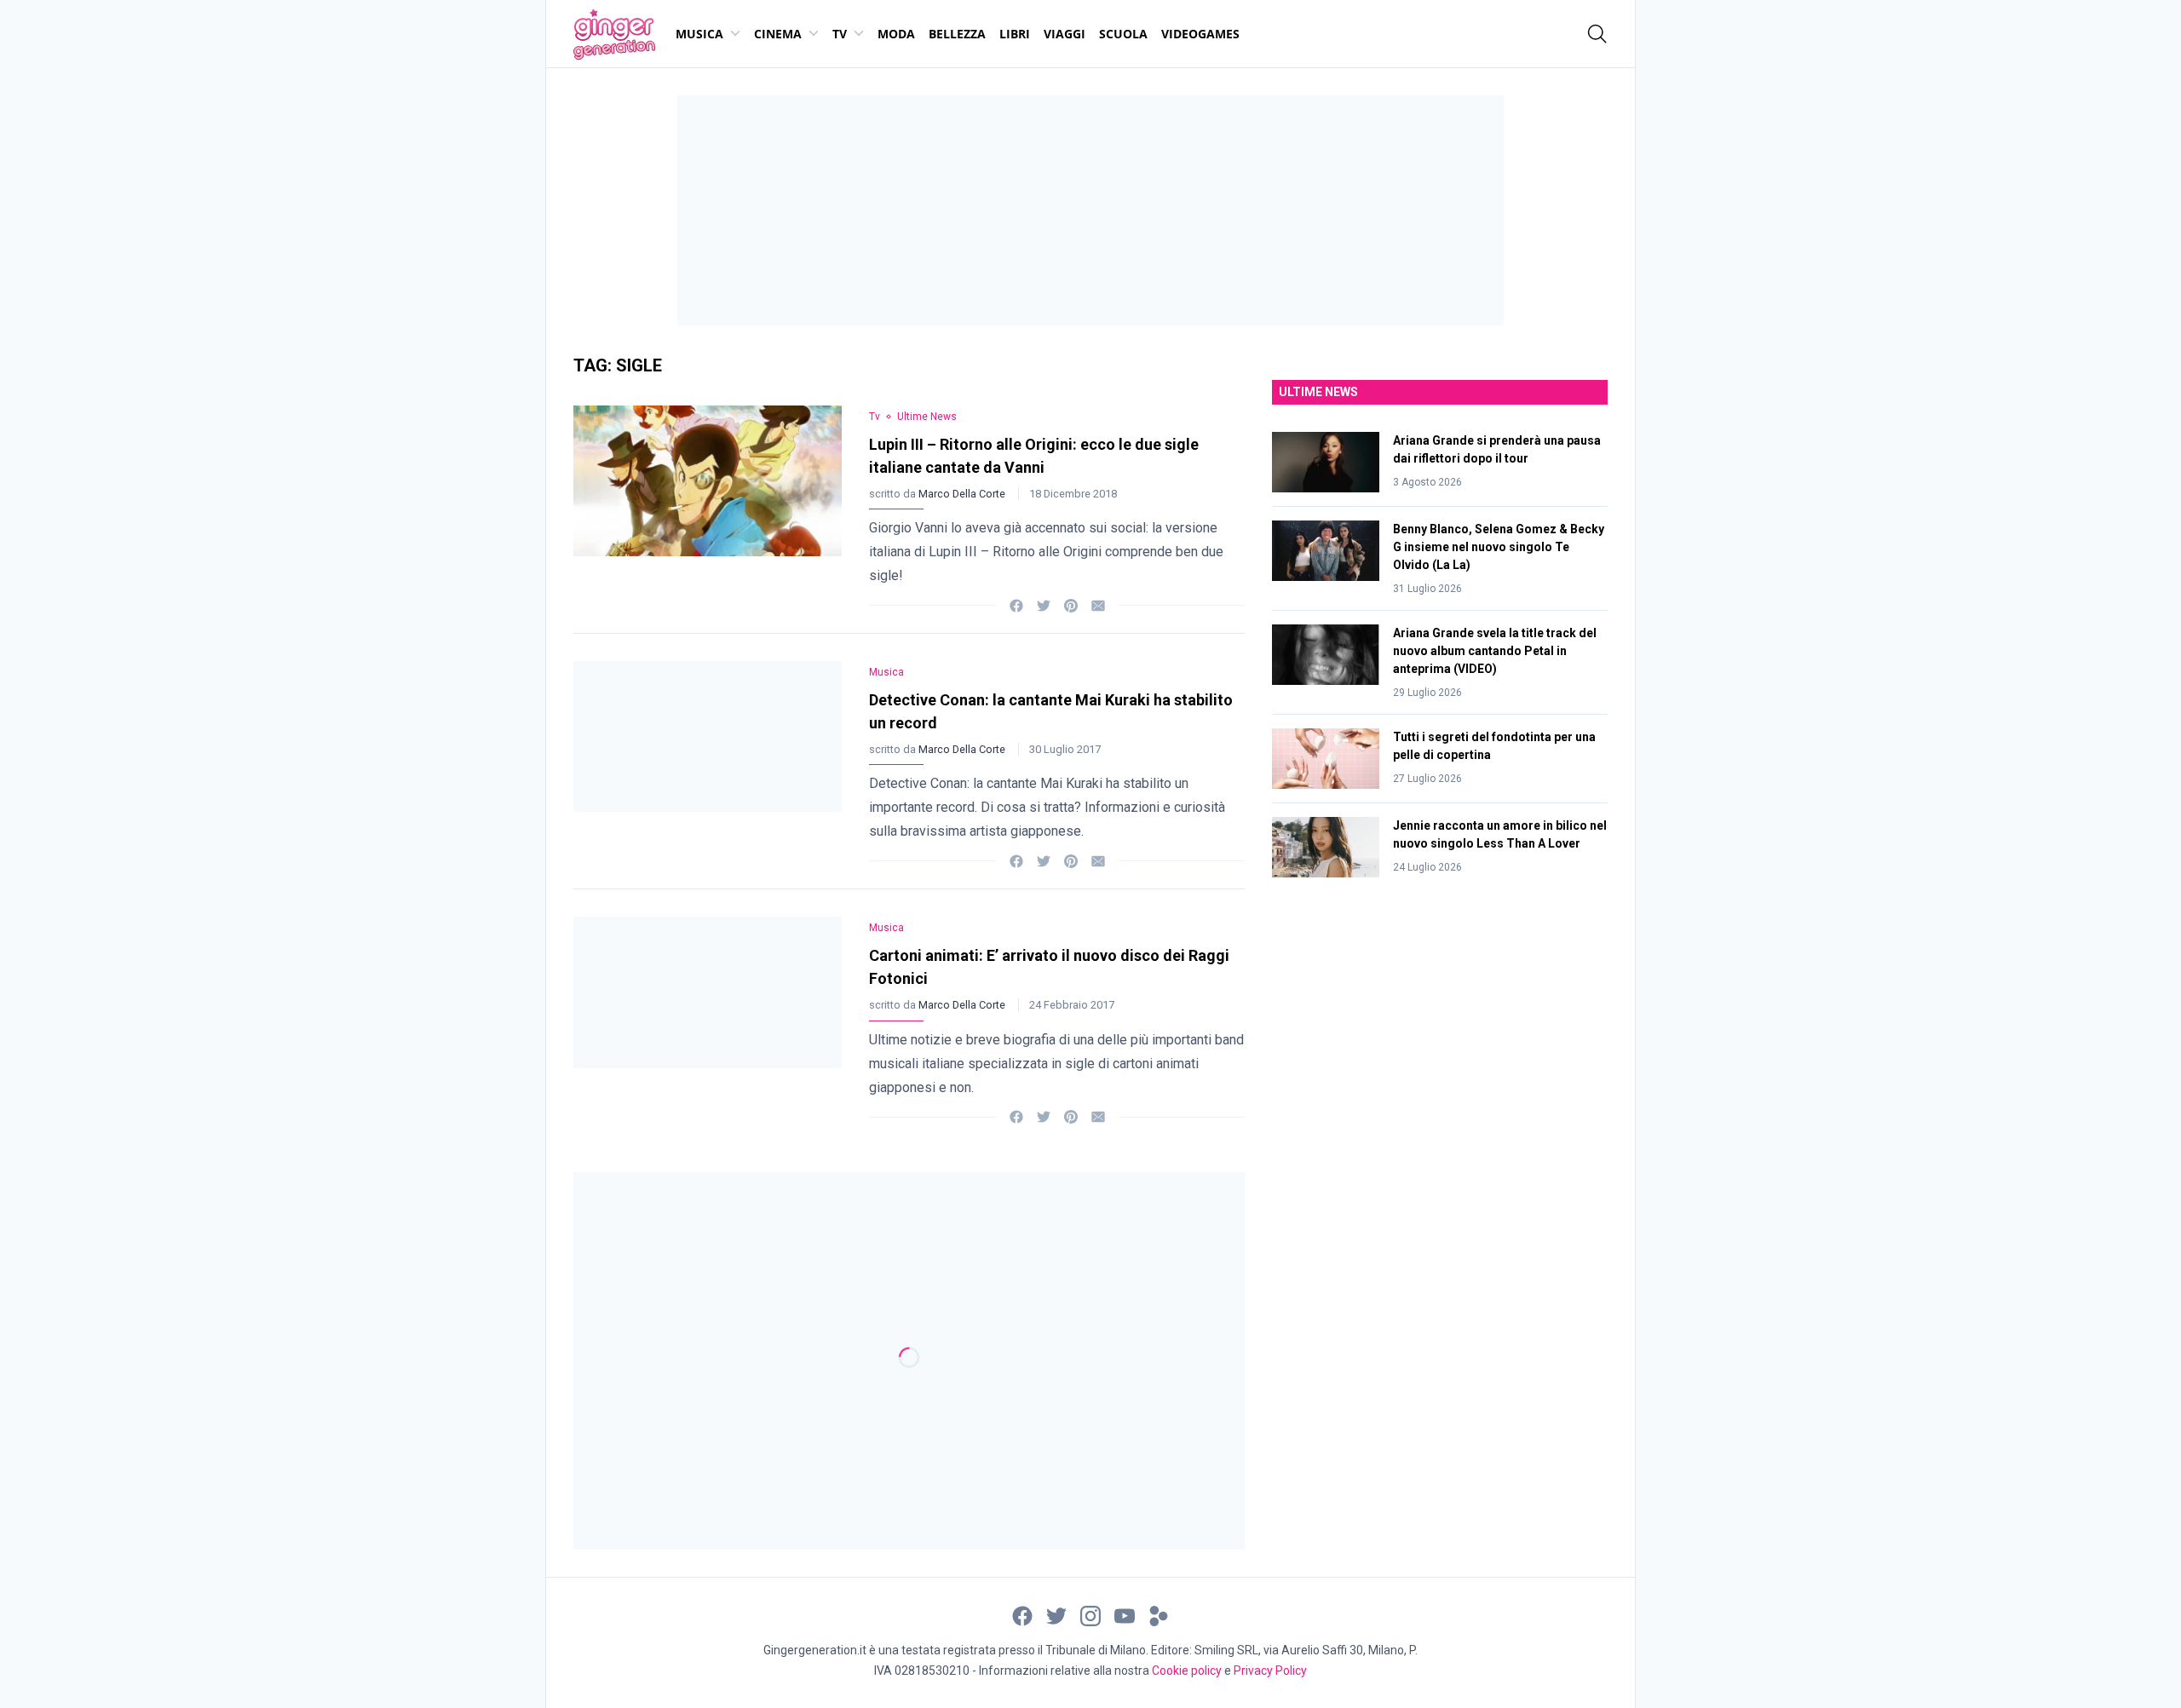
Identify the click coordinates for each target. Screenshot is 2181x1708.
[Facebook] (1016, 604)
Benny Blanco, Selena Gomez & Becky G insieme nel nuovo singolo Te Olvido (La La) (1499, 547)
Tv (840, 34)
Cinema (778, 34)
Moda (896, 34)
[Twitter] (1044, 604)
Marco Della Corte (963, 494)
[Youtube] (1125, 1615)
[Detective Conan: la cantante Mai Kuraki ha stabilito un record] (708, 761)
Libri (1015, 34)
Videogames (1200, 34)
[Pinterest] (1071, 604)
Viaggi (1065, 34)
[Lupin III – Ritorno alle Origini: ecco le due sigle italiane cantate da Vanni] (708, 506)
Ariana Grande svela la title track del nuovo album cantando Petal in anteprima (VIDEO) (1495, 651)
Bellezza (957, 34)
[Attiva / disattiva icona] (1597, 34)
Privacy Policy (1270, 1671)
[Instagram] (1090, 1615)
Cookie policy (1187, 1671)
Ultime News (927, 417)
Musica (699, 34)
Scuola (1123, 34)
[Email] (1098, 604)
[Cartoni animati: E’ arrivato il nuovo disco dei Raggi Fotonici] (708, 1017)
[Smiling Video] (1159, 1615)
